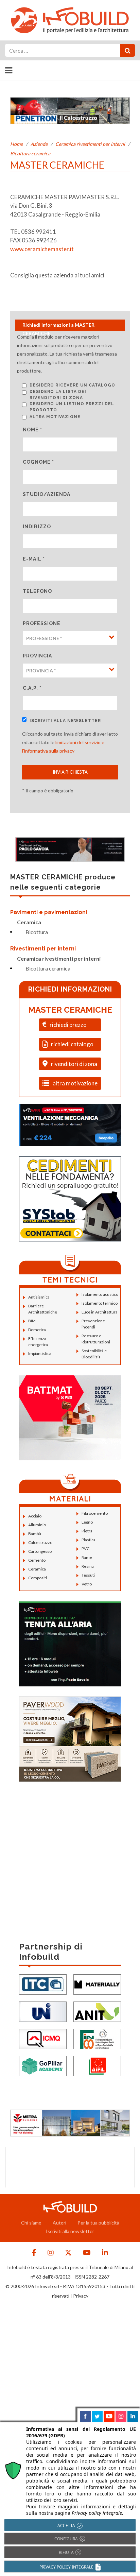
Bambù (35, 1534)
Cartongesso (40, 1551)
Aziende (39, 144)
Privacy (81, 2296)
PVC (85, 1549)
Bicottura (37, 932)
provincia (37, 656)
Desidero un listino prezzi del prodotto (72, 407)
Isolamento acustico (100, 1294)
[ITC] (43, 1984)
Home (16, 144)
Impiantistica (40, 1353)
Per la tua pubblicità (98, 2223)
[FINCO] (97, 2038)
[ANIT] (97, 2011)
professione (42, 623)
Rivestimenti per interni (43, 949)
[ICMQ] (43, 2038)
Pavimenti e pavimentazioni (49, 912)
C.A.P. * (32, 688)
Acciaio (35, 1516)
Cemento (37, 1560)
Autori (59, 2223)
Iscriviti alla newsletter (65, 721)
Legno (87, 1522)
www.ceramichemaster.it (42, 249)
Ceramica (29, 922)
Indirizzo (37, 527)
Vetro (87, 1584)
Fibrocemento (95, 1513)
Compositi (38, 1578)
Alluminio (37, 1525)
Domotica (37, 1330)
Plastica (89, 1540)
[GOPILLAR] (43, 2065)
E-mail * (34, 559)
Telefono (37, 591)
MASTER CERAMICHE (70, 1010)
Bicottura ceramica (30, 153)
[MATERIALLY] (97, 1984)
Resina (88, 1566)
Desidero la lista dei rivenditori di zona (58, 395)
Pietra (87, 1531)
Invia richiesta (70, 772)
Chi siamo (31, 2223)
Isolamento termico (100, 1303)
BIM (32, 1321)
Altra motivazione (55, 417)
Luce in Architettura (100, 1312)
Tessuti (88, 1575)
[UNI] (43, 2011)
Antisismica (39, 1297)
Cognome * (38, 462)
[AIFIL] (97, 2065)
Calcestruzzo (40, 1542)
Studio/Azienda (47, 494)
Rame (87, 1557)
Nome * (32, 430)
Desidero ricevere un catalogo (72, 385)
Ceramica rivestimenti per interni (90, 144)
